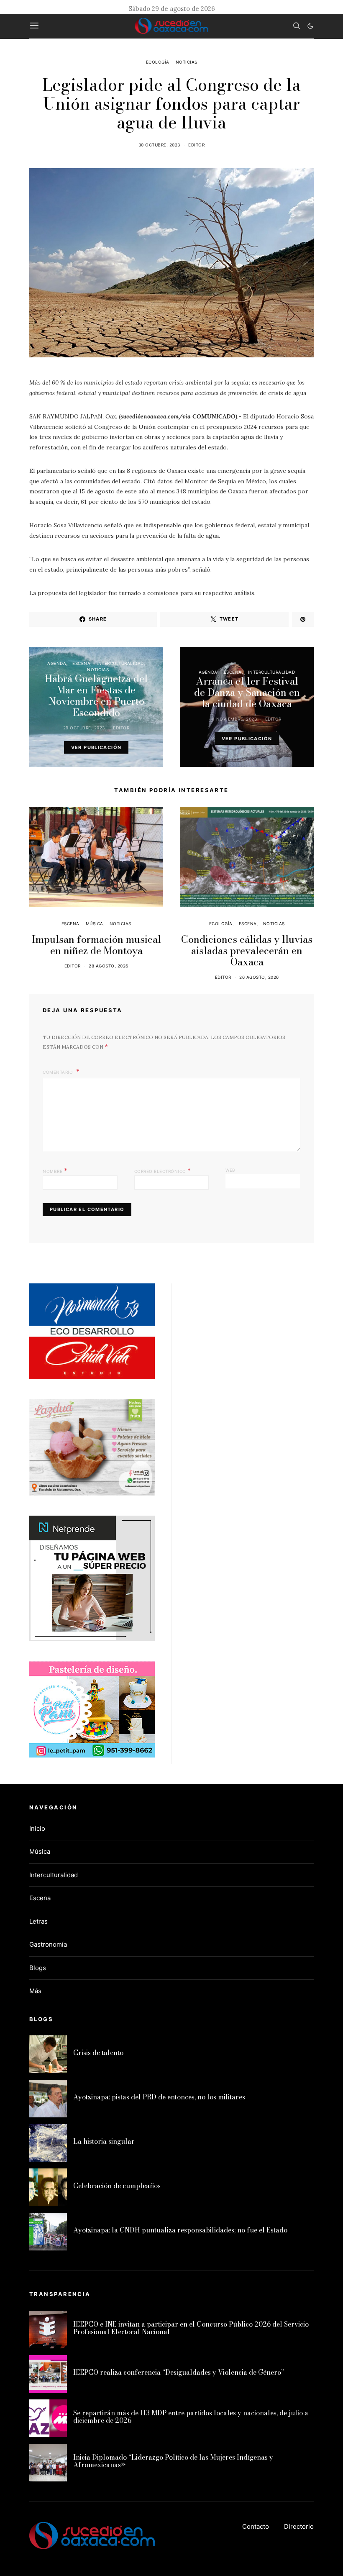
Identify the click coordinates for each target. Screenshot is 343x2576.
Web (230, 1170)
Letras (38, 1921)
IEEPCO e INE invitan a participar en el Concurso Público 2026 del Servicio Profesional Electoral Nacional (191, 2328)
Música (95, 924)
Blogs (38, 1968)
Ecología (158, 62)
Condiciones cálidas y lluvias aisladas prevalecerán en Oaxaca (247, 951)
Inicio (37, 1828)
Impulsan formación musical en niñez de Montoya (96, 945)
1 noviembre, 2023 (235, 719)
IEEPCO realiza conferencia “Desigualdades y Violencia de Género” (179, 2372)
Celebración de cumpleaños (117, 2186)
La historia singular (104, 2141)
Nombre (55, 1170)
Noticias (187, 62)
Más (35, 1991)
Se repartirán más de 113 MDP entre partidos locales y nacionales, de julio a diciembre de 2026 (191, 2417)
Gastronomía (48, 1944)
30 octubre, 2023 (159, 145)
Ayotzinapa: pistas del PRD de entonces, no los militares (159, 2097)
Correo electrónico (163, 1170)
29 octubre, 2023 (84, 728)
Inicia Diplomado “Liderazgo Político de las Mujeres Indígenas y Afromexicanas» (173, 2461)
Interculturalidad (120, 663)
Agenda (57, 663)
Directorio (299, 2526)
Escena (81, 663)
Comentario (59, 1072)
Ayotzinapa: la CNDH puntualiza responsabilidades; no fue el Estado (180, 2230)
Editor (196, 145)
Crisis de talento (98, 2053)
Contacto (256, 2526)
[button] (310, 26)
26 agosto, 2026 (259, 977)
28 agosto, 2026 (109, 966)
